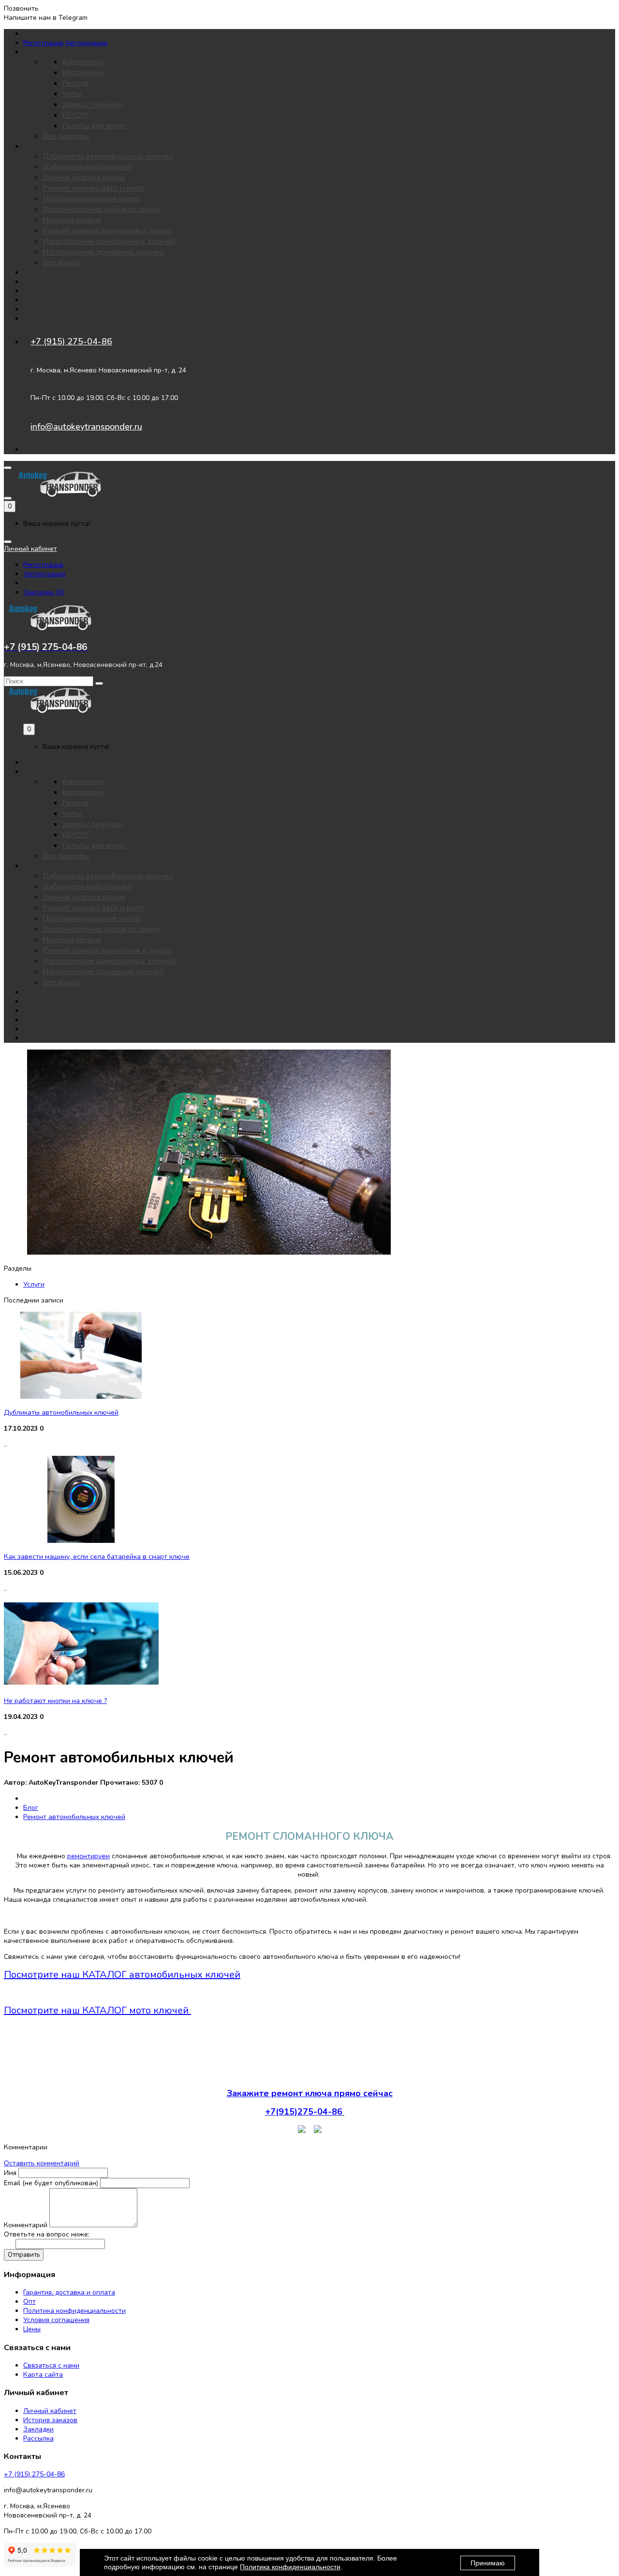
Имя (10, 2173)
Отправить (24, 2255)
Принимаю (488, 2563)
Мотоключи (83, 73)
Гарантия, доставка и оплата (69, 2292)
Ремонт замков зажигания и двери (107, 231)
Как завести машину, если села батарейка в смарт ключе (97, 1557)
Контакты (39, 318)
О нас (32, 309)
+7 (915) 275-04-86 (71, 341)
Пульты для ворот (94, 126)
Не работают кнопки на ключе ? (55, 1701)
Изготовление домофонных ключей (109, 241)
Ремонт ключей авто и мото (93, 188)
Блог (31, 1808)
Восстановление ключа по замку (101, 209)
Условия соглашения (56, 2320)
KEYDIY (75, 115)
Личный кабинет (50, 2411)
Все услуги (62, 263)
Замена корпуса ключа (84, 178)
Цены (32, 291)
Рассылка (38, 2438)
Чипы (72, 94)
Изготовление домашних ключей (103, 252)
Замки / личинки (92, 104)
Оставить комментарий (42, 2163)
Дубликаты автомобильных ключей (108, 156)
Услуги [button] (34, 146)
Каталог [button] (36, 52)
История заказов (50, 2420)
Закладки (38, 2429)
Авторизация (86, 43)
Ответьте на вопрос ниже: (47, 2234)
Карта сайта (43, 2375)
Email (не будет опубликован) (51, 2183)
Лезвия (75, 83)
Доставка (39, 300)
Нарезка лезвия (72, 220)
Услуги (34, 1284)
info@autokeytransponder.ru (86, 427)
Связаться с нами (51, 2365)
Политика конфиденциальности (74, 2311)
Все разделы (66, 136)
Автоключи (82, 62)
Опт (29, 2302)
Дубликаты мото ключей (88, 167)
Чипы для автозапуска (59, 282)
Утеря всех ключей (54, 273)
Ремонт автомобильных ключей (74, 1817)
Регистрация (43, 43)
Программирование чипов (91, 199)
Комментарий (26, 2225)
